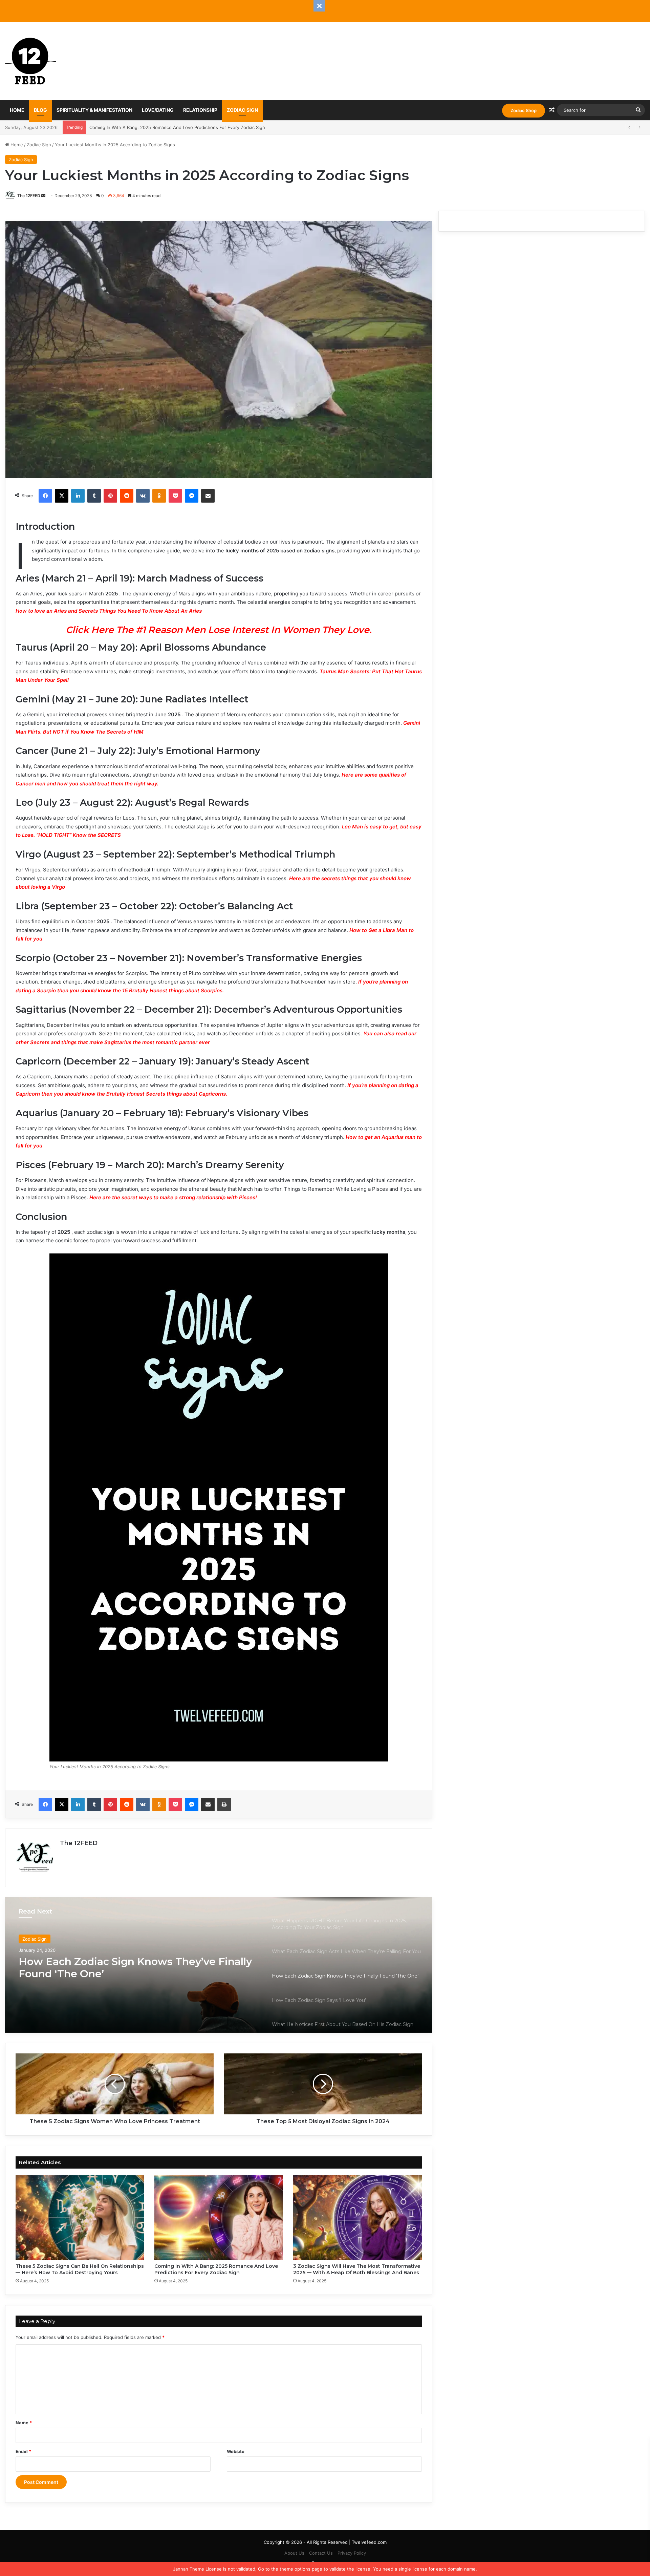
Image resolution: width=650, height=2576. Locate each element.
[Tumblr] (94, 496)
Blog (40, 110)
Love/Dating (158, 110)
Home (17, 110)
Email (23, 2451)
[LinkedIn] (78, 496)
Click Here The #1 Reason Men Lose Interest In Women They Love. (219, 630)
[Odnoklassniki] (159, 496)
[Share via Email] (208, 496)
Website (236, 2451)
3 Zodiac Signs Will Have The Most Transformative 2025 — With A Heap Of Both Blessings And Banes (197, 127)
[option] (219, 1965)
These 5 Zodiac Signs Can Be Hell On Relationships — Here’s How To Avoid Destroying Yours (80, 2269)
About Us (294, 2553)
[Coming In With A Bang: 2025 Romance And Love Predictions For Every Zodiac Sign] (219, 2218)
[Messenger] (192, 496)
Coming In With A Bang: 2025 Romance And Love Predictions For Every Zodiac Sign (216, 2269)
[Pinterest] (110, 496)
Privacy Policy (352, 2553)
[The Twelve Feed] (30, 61)
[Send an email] (43, 196)
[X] (62, 496)
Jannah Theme (189, 2569)
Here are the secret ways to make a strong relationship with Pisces (172, 1197)
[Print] (224, 1804)
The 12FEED (29, 196)
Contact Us (321, 2553)
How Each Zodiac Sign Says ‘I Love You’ (120, 1962)
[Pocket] (175, 496)
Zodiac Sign (242, 110)
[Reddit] (127, 496)
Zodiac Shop (524, 110)
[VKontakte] (143, 496)
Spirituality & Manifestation (94, 110)
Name (24, 2423)
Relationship (200, 110)
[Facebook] (45, 496)
